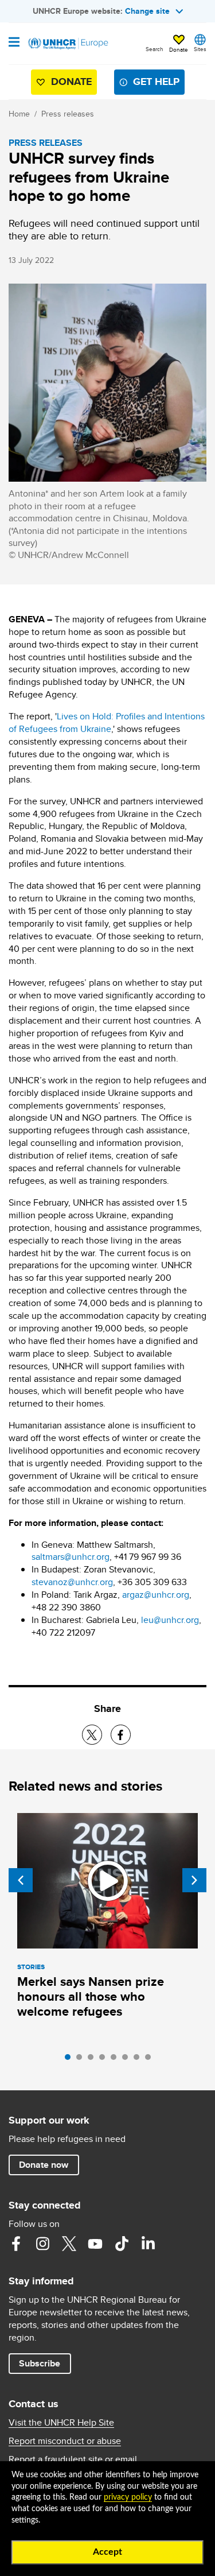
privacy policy (128, 2497)
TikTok (122, 2244)
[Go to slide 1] (71, 2060)
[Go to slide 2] (82, 2060)
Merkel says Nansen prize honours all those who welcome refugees (91, 1996)
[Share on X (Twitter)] (92, 1735)
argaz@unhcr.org (156, 1595)
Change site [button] (147, 11)
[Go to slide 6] (128, 2060)
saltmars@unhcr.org (71, 1557)
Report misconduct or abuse (65, 2441)
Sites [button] (200, 49)
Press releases (68, 114)
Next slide (194, 1880)
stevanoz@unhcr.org (72, 1582)
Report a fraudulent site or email (73, 2459)
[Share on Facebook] (121, 1735)
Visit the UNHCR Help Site (61, 2423)
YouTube (95, 2244)
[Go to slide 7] (139, 2060)
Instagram (42, 2244)
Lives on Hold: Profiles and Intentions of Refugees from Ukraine (107, 723)
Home (19, 114)
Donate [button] (179, 49)
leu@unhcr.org (170, 1620)
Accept (107, 2552)
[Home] (67, 44)
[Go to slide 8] (151, 2060)
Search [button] (155, 49)
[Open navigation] (14, 43)
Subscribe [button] (45, 2363)
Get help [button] (156, 82)
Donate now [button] (44, 2165)
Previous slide (21, 1880)
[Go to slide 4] (105, 2060)
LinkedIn (148, 2244)
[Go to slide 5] (116, 2060)
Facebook (16, 2244)
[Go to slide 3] (93, 2060)
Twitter (69, 2244)
